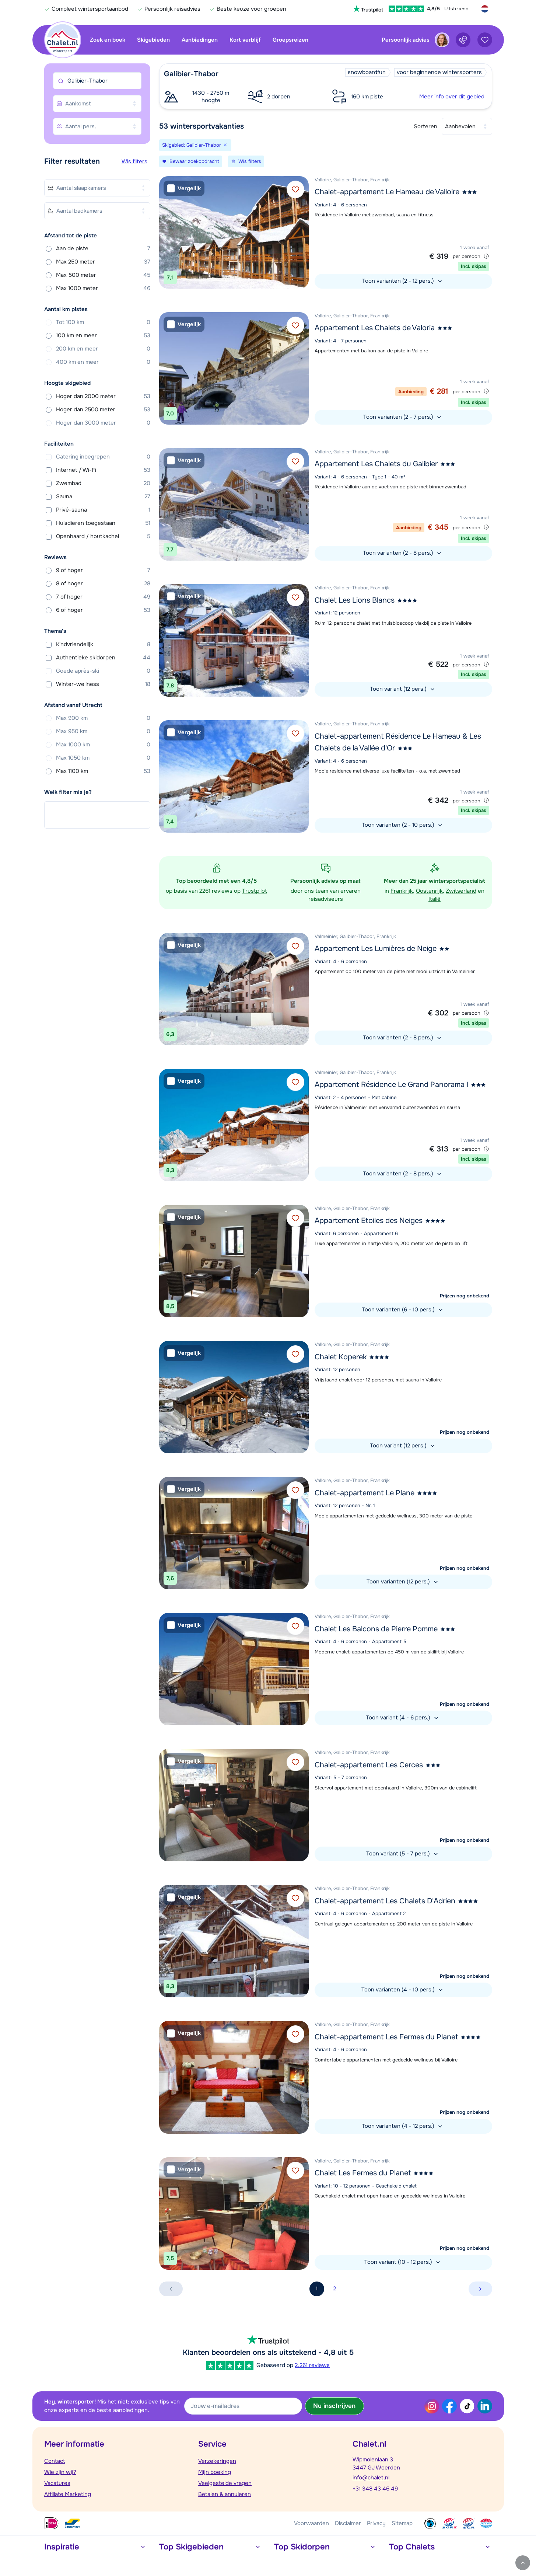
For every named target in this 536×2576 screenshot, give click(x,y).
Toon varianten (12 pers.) (399, 1582)
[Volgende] (301, 232)
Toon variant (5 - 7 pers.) (399, 1854)
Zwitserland (461, 891)
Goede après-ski (103, 671)
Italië (435, 899)
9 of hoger (103, 570)
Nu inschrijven (334, 2406)
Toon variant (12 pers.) (399, 689)
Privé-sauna (103, 510)
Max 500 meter (103, 275)
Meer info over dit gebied (452, 97)
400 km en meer (103, 362)
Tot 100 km (103, 322)
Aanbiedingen (200, 40)
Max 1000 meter (103, 288)
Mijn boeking (215, 2472)
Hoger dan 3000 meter (103, 423)
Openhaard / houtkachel (103, 536)
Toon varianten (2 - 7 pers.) (399, 417)
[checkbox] (184, 189)
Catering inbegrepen (103, 457)
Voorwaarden (311, 2523)
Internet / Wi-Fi (103, 470)
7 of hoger (103, 597)
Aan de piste (103, 248)
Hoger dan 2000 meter (103, 396)
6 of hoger (103, 610)
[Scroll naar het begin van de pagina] (523, 2563)
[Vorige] (167, 232)
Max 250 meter (103, 262)
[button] (326, 86)
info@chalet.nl (371, 2478)
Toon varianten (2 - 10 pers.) (399, 825)
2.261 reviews (312, 2365)
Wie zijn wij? (60, 2472)
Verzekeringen (217, 2461)
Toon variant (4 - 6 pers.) (399, 1718)
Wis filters (134, 161)
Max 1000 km (103, 745)
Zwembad (103, 483)
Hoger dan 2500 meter (103, 409)
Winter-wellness (103, 684)
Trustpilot (255, 891)
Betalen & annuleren (225, 2494)
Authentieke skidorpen (103, 658)
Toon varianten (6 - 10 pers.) (399, 1310)
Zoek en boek (108, 40)
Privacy (376, 2523)
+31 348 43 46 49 (375, 2489)
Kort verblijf (245, 40)
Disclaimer (348, 2523)
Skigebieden (153, 40)
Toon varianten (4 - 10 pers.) (399, 1990)
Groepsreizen (290, 40)
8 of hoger (103, 583)
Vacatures (57, 2483)
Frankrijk (402, 891)
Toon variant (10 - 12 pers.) (399, 2262)
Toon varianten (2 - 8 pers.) (399, 553)
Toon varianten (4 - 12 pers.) (399, 2126)
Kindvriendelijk (103, 644)
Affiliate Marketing (68, 2494)
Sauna (103, 496)
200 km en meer (103, 349)
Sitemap (402, 2523)
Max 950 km (103, 731)
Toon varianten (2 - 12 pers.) (399, 281)
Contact (55, 2461)
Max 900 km (103, 718)
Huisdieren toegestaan (103, 523)
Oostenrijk (429, 891)
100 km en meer (103, 335)
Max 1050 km (103, 758)
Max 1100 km (103, 771)
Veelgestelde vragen (225, 2483)
